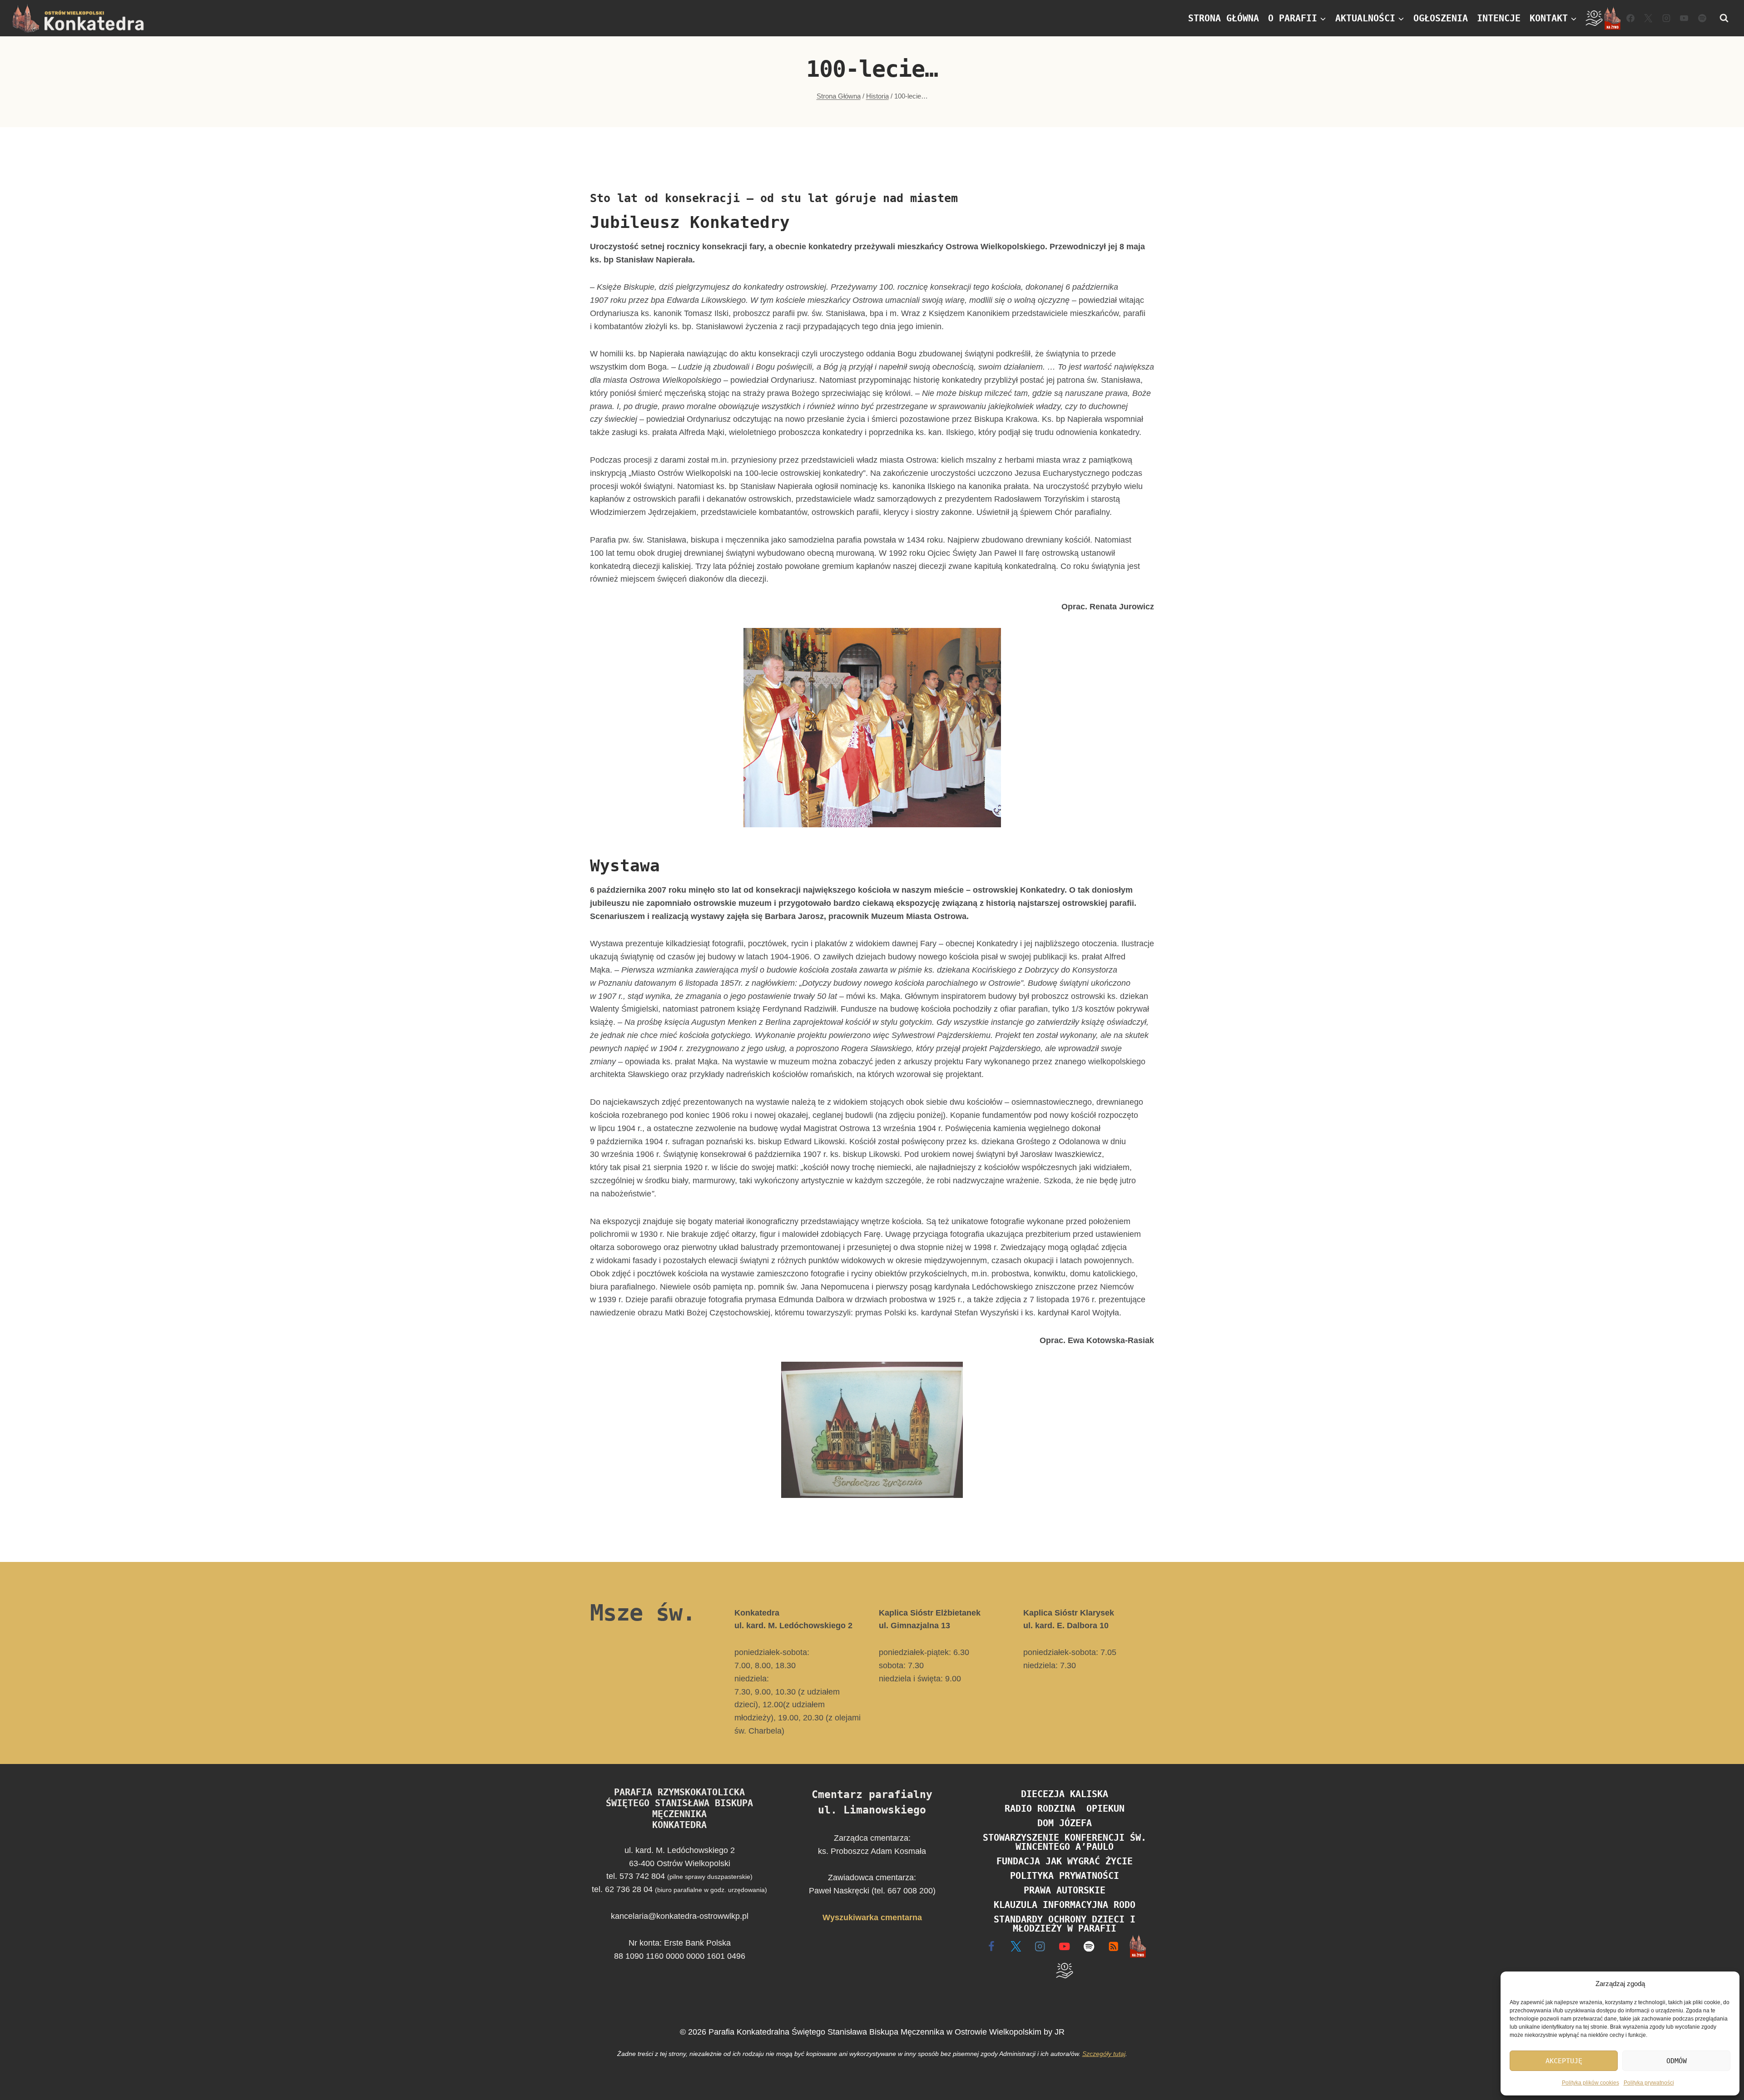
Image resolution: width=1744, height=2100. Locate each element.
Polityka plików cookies (1590, 2083)
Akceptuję (1564, 2061)
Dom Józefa (1065, 1823)
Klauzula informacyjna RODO (1065, 1905)
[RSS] (1113, 1946)
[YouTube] (1684, 18)
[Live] (1612, 18)
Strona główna (1224, 18)
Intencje (1499, 18)
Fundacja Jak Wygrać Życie (1065, 1861)
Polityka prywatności (1649, 2083)
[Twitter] (1648, 18)
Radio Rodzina (1040, 1808)
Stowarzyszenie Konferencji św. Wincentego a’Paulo (1065, 1842)
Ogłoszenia (1441, 18)
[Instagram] (1666, 18)
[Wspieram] (1594, 18)
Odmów (1677, 2061)
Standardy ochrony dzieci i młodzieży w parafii (1065, 1924)
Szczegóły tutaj (1104, 2054)
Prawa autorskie (1065, 1890)
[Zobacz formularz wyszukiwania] (1724, 18)
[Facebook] (1630, 18)
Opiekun (1105, 1808)
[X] (1016, 1946)
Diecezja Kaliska (1065, 1794)
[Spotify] (1702, 18)
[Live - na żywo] (1138, 1946)
